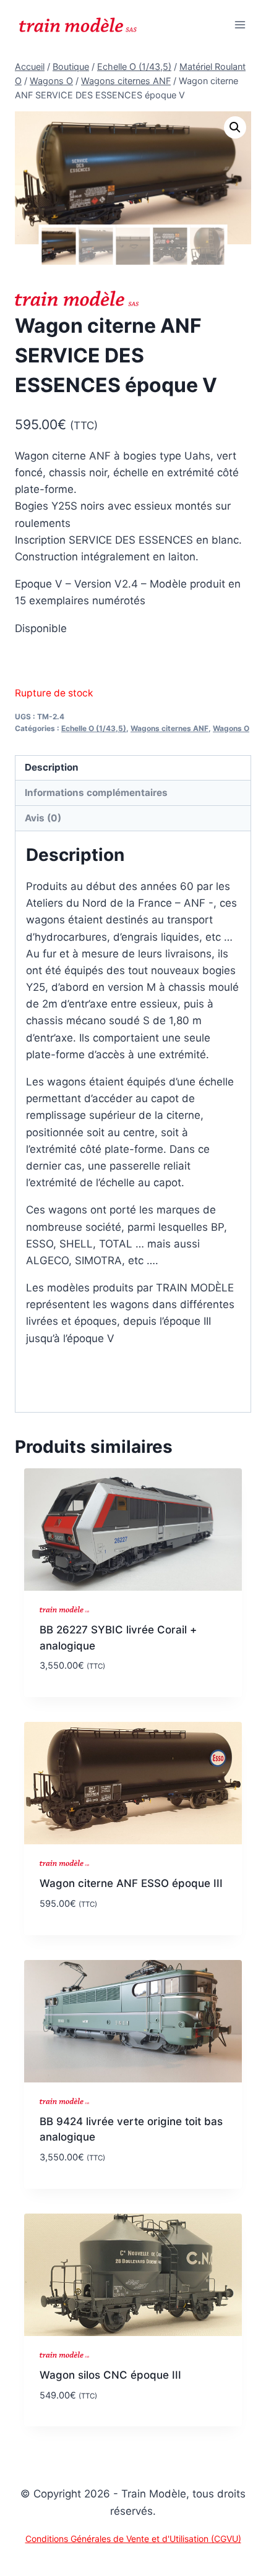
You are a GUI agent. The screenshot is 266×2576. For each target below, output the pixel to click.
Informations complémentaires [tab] (96, 793)
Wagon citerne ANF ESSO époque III (131, 1883)
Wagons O (231, 728)
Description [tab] (52, 767)
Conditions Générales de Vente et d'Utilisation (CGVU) (133, 2539)
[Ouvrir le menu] (240, 24)
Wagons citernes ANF (169, 728)
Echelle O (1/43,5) (94, 728)
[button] (235, 127)
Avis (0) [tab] (43, 818)
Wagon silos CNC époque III (110, 2375)
